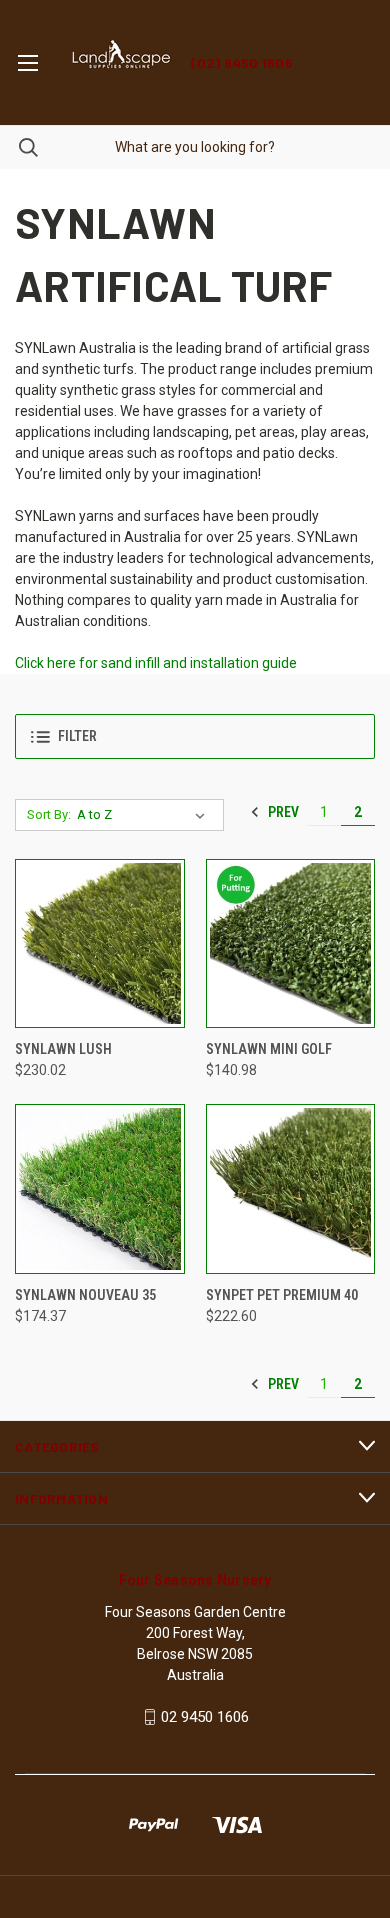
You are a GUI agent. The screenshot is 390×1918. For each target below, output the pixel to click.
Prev (282, 812)
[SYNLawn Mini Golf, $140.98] (291, 944)
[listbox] (145, 815)
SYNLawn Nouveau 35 (85, 1295)
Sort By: (49, 814)
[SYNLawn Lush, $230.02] (100, 944)
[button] (195, 736)
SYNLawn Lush (63, 1049)
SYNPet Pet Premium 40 (282, 1295)
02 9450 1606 (205, 1717)
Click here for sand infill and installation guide (156, 663)
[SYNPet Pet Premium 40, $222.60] (291, 1189)
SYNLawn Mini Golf (269, 1049)
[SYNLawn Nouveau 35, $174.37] (100, 1189)
